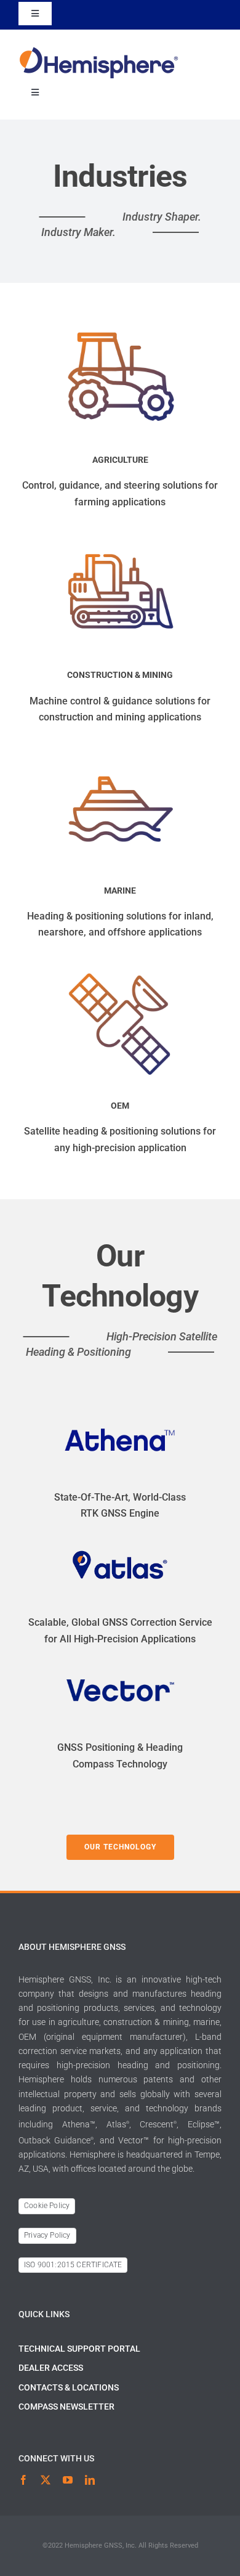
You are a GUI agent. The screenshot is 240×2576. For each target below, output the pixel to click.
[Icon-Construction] (120, 540)
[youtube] (68, 2480)
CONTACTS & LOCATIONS (69, 2387)
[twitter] (46, 2480)
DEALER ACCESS (51, 2368)
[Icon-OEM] (120, 970)
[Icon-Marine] (120, 755)
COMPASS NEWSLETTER (66, 2407)
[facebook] (23, 2480)
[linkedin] (90, 2480)
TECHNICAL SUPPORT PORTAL (79, 2349)
